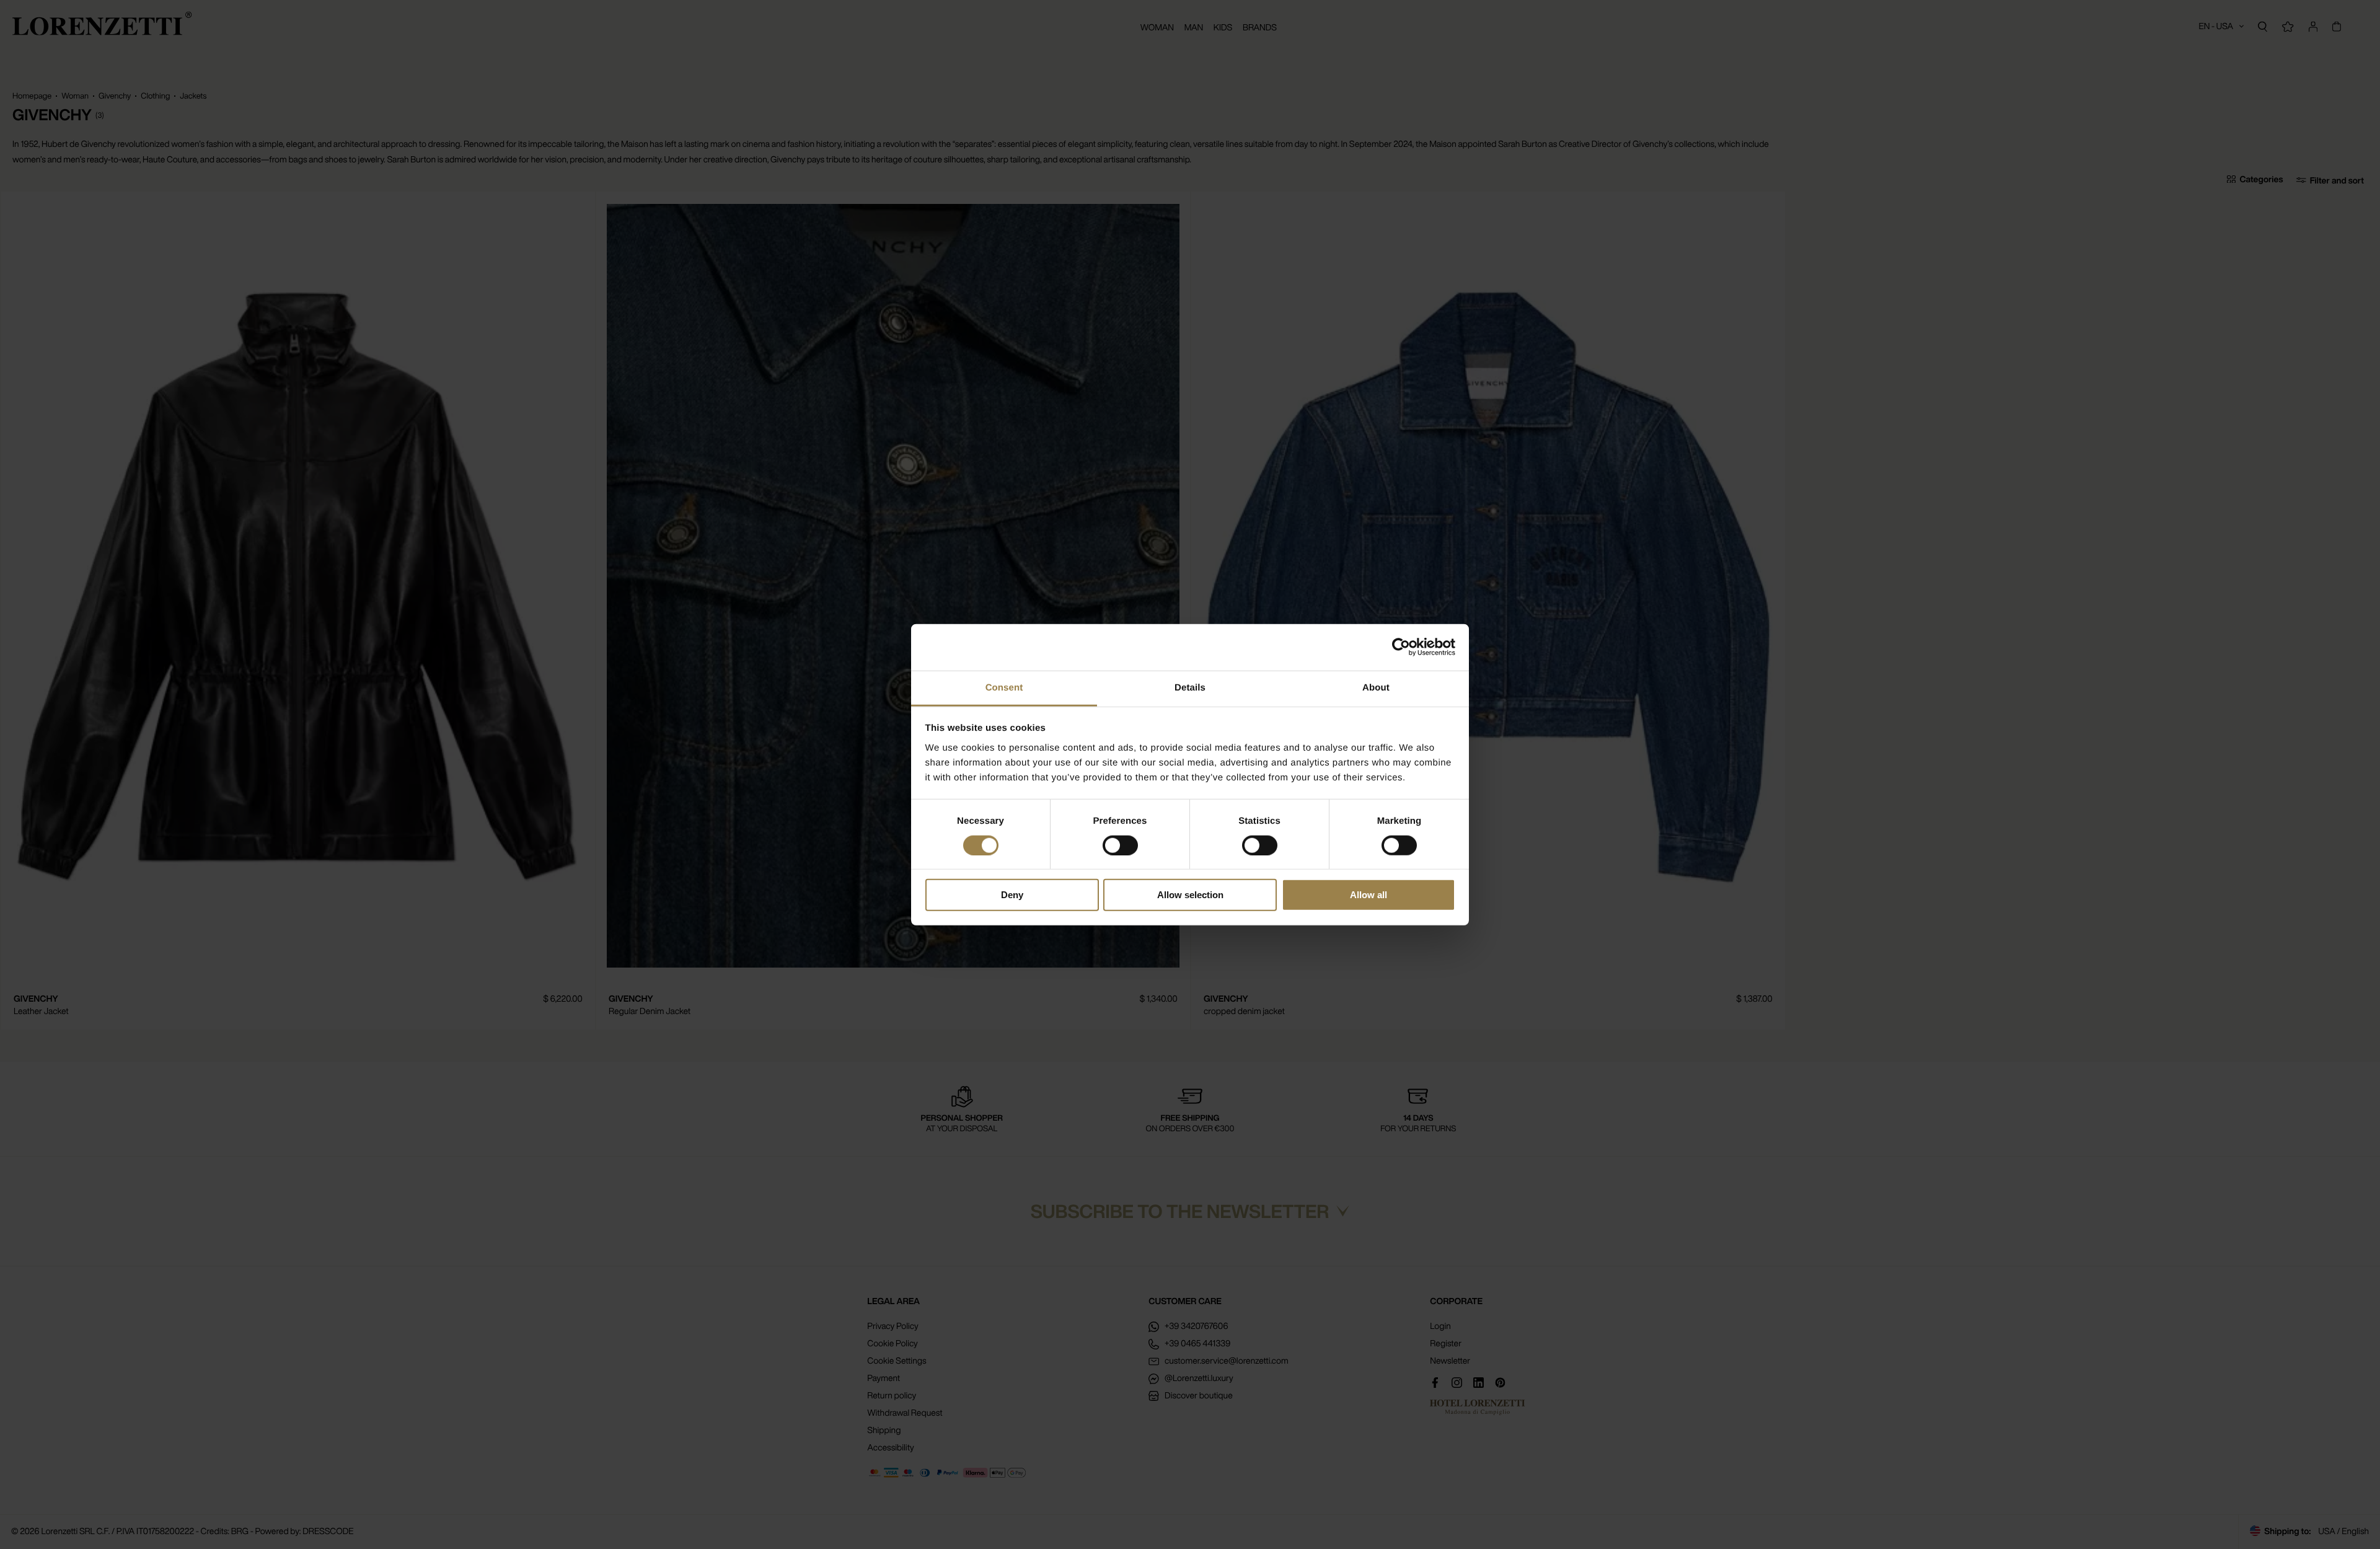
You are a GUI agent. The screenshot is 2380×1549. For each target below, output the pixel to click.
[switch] (1120, 845)
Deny (1012, 895)
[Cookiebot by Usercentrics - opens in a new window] (1401, 647)
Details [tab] (1190, 687)
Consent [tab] (1004, 687)
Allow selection (1190, 895)
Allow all (1368, 895)
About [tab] (1376, 687)
